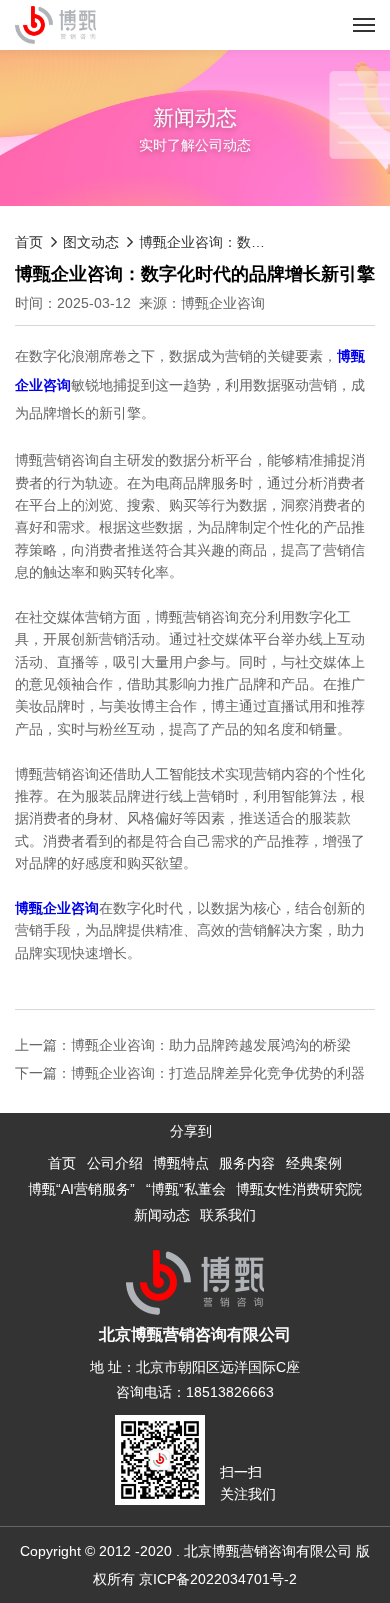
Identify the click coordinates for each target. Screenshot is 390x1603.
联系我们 (228, 1215)
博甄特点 (181, 1163)
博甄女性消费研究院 (299, 1189)
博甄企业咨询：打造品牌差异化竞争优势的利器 (218, 1073)
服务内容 (247, 1163)
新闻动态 (162, 1215)
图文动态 (91, 242)
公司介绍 (115, 1163)
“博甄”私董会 (186, 1189)
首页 (29, 242)
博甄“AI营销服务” (81, 1189)
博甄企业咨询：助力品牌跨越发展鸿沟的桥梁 (211, 1045)
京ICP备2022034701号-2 (218, 1579)
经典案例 (314, 1163)
